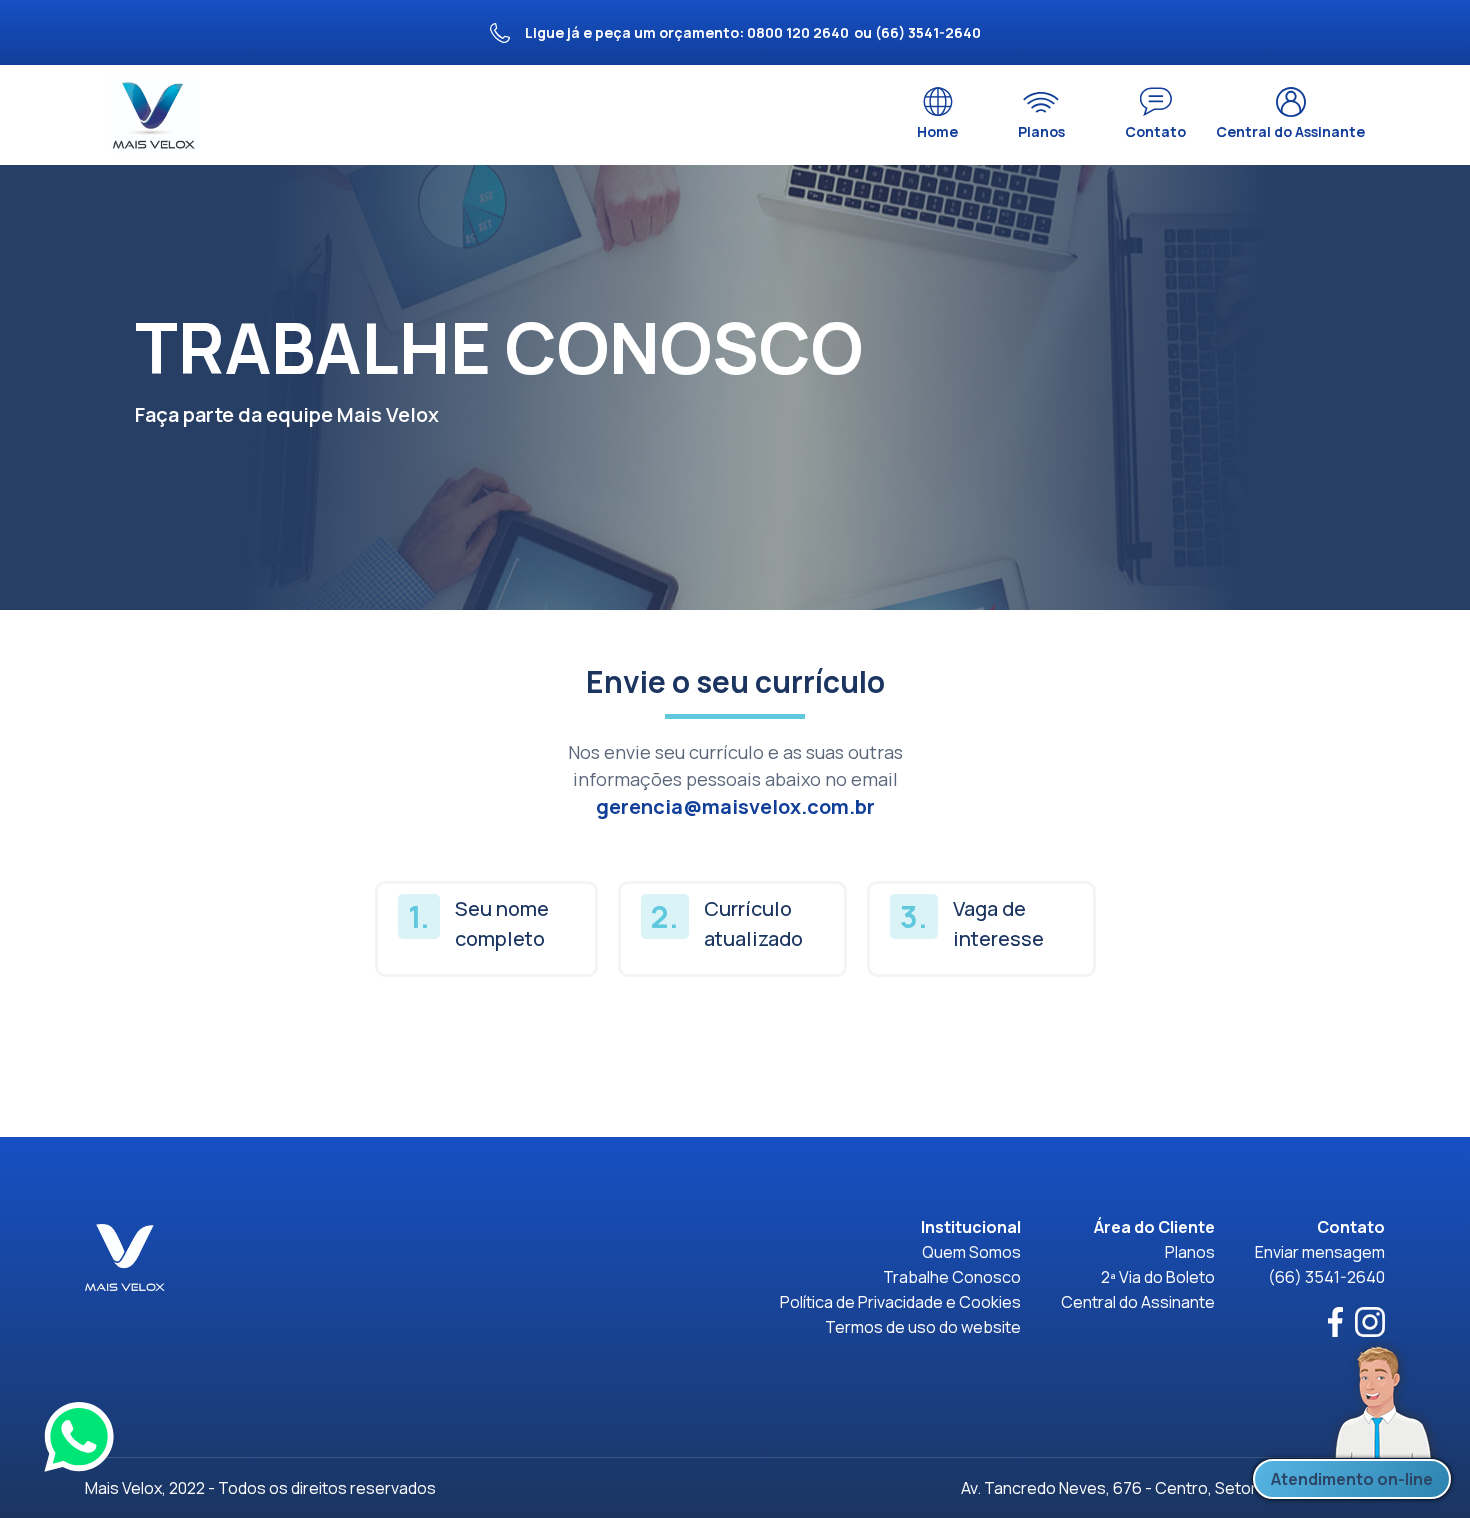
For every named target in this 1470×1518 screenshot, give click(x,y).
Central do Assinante (1138, 1302)
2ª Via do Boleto (1158, 1277)
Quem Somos (971, 1252)
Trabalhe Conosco (952, 1277)
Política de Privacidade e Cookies (900, 1302)
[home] (155, 115)
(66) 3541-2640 (1326, 1277)
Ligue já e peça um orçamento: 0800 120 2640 (687, 32)
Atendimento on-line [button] (1352, 1479)
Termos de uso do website (923, 1327)
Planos (1190, 1252)
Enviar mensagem (1320, 1252)
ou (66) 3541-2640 (917, 32)
